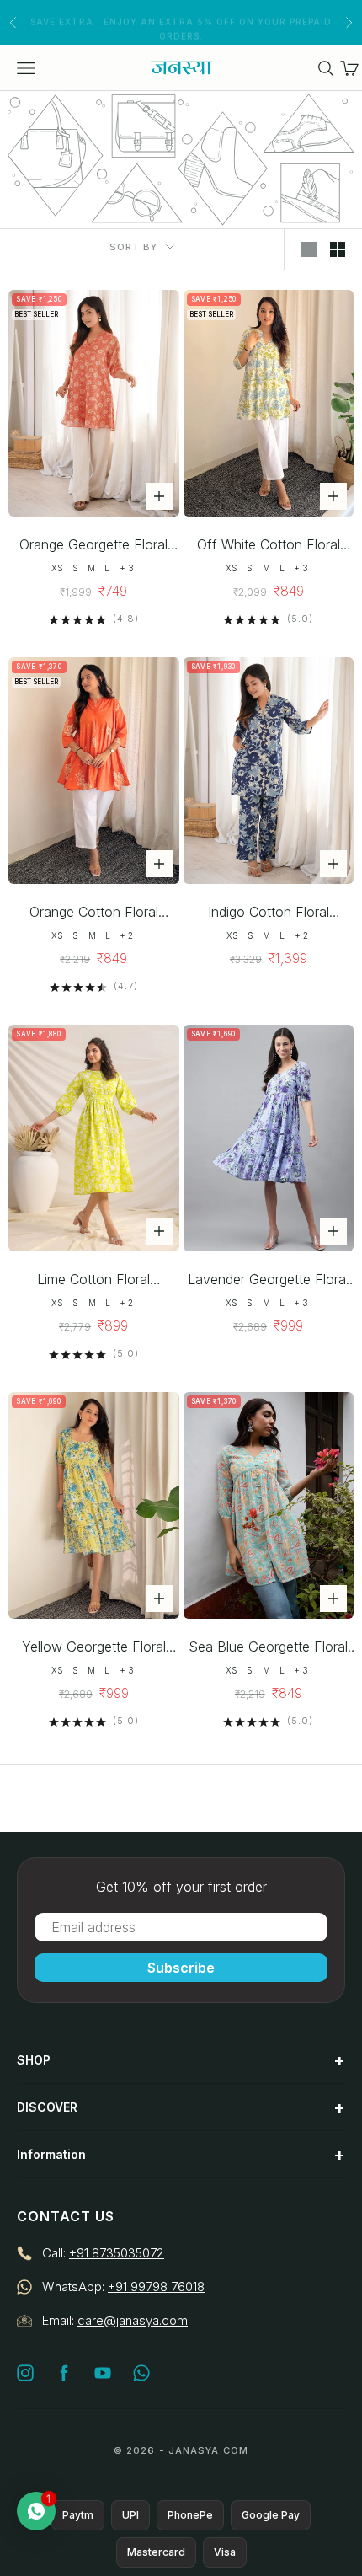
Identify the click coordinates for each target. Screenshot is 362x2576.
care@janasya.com (133, 2320)
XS (57, 568)
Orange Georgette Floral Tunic (93, 546)
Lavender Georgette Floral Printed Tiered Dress (268, 1280)
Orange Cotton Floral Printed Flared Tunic (94, 913)
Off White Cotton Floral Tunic (269, 546)
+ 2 (126, 935)
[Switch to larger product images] (309, 249)
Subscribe (181, 1968)
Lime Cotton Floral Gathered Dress (93, 1280)
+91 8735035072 (117, 2253)
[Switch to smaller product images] (338, 249)
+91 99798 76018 (156, 2287)
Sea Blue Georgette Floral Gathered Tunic (268, 1648)
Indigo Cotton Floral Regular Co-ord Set (269, 913)
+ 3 (127, 568)
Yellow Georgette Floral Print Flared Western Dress (94, 1648)
